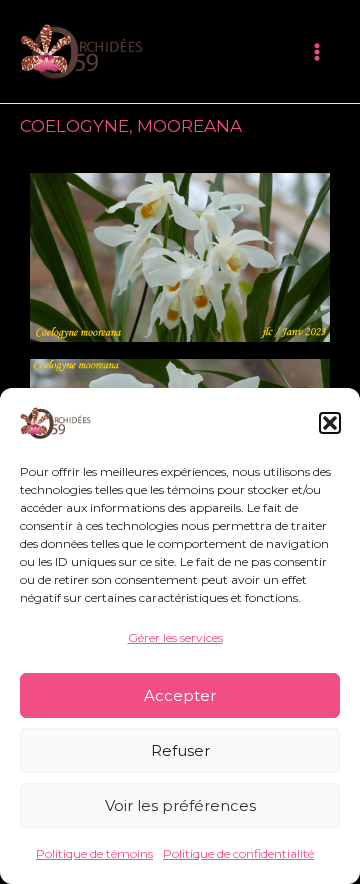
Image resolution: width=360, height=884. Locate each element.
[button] (330, 423)
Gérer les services (175, 637)
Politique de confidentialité (238, 853)
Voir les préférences (180, 805)
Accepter (180, 695)
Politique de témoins (94, 853)
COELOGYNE (74, 126)
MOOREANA (189, 126)
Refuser (180, 750)
